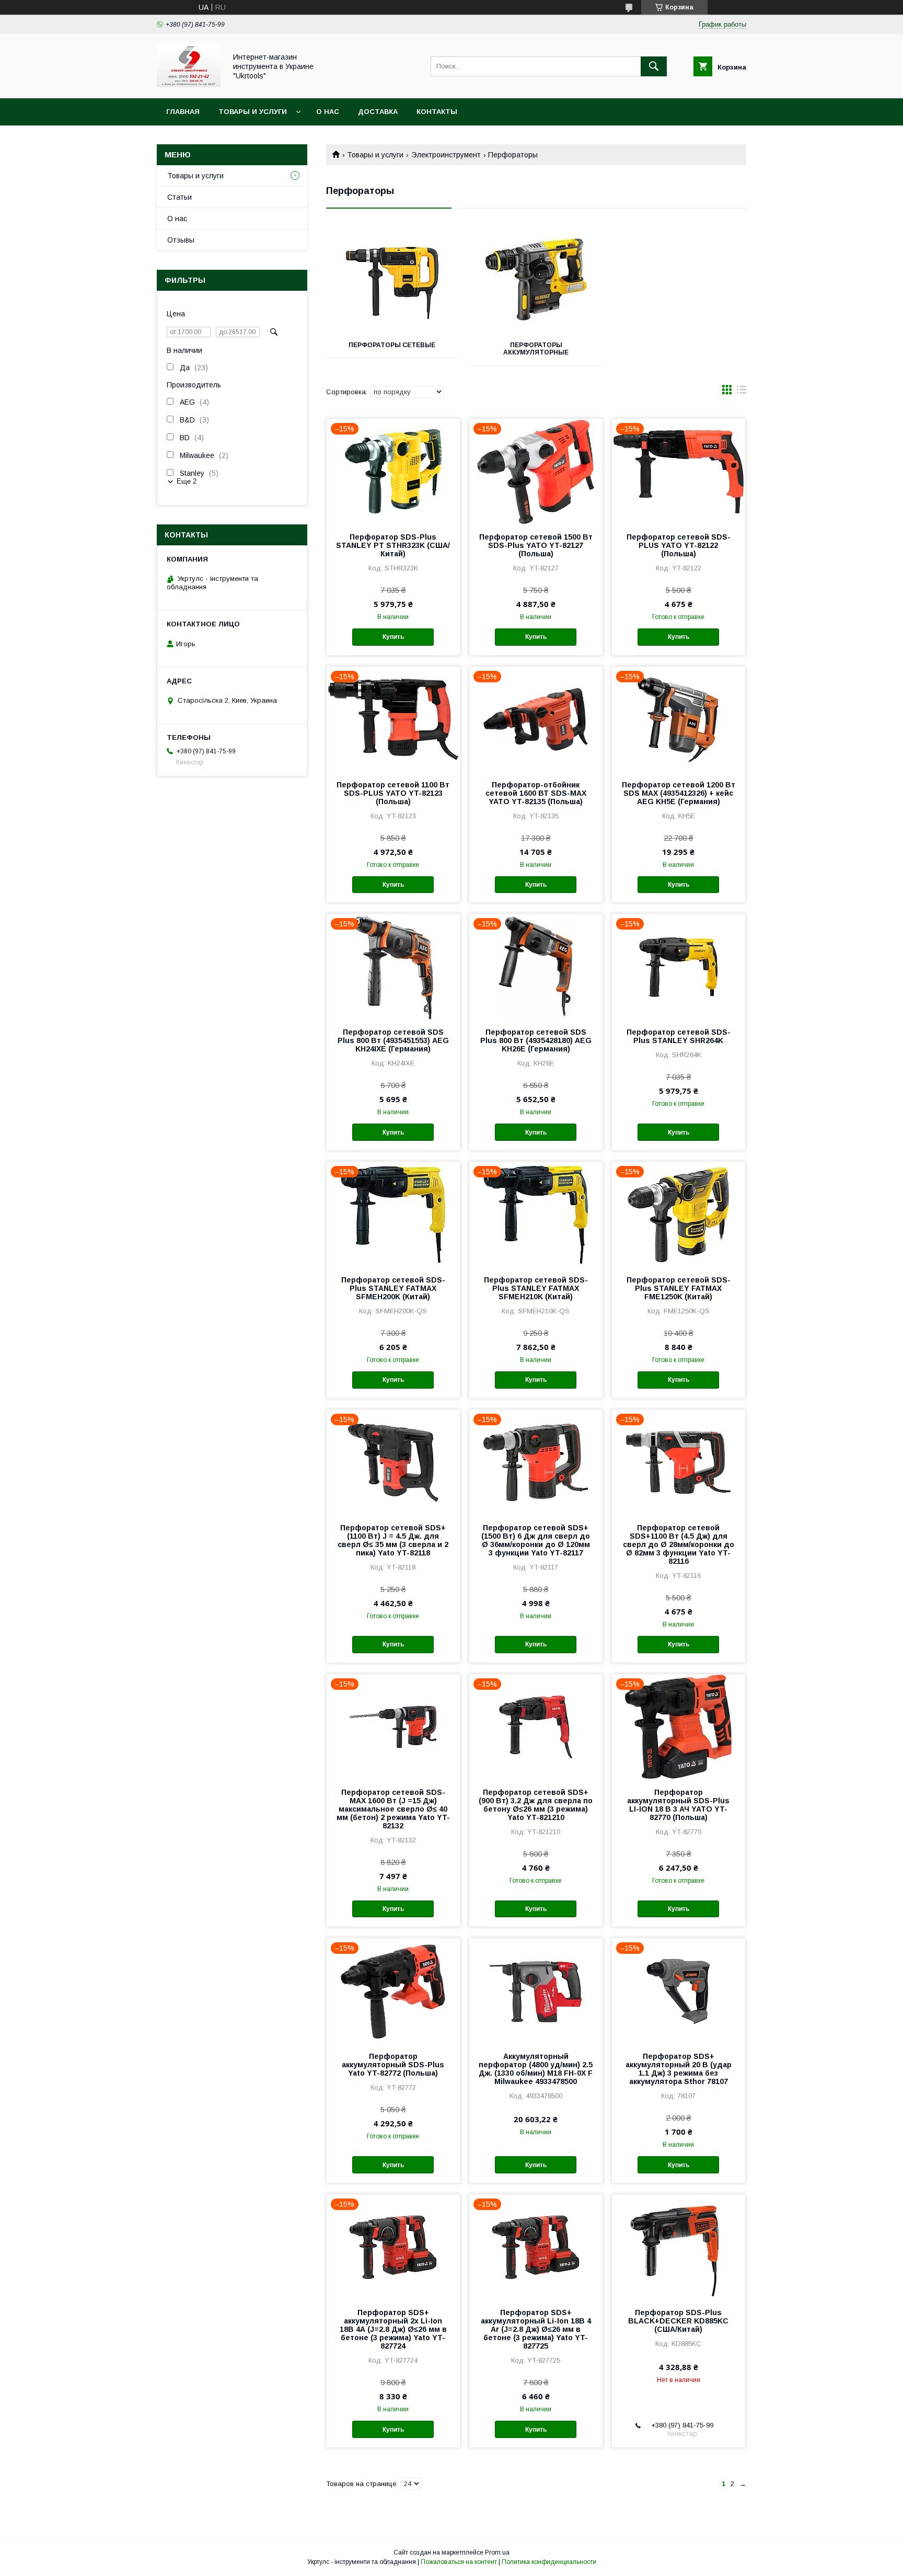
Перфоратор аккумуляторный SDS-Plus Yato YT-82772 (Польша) (393, 2065)
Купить (393, 637)
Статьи (180, 197)
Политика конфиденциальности (549, 2562)
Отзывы (181, 240)
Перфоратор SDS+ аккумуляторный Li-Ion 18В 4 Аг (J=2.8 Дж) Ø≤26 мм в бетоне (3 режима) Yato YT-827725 (536, 2329)
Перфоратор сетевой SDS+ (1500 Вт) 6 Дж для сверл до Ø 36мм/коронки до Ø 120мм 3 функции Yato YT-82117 (536, 1540)
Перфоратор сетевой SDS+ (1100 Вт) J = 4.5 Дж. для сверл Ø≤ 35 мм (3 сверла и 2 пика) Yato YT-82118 (393, 1540)
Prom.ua (497, 2552)
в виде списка (742, 392)
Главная (183, 112)
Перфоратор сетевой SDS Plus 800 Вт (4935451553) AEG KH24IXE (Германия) (393, 1040)
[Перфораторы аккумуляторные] (536, 280)
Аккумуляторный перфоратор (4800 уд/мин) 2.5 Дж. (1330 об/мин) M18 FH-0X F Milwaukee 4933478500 (536, 2069)
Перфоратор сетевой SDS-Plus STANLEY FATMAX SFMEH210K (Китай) (536, 1288)
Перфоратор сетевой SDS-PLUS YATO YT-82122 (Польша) (679, 545)
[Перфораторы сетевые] (392, 280)
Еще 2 (187, 481)
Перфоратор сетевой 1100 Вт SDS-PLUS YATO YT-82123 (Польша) (393, 793)
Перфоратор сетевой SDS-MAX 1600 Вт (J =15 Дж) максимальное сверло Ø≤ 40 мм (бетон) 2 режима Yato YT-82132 (393, 1809)
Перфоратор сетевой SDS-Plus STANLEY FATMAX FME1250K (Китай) (679, 1288)
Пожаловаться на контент (459, 2562)
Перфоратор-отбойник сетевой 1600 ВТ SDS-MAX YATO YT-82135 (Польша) (536, 793)
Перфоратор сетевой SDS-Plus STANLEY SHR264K (679, 1036)
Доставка (378, 112)
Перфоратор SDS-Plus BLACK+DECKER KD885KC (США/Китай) (678, 2321)
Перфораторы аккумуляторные (536, 349)
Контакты (437, 112)
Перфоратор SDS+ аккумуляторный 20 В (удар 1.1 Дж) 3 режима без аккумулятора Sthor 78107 (679, 2069)
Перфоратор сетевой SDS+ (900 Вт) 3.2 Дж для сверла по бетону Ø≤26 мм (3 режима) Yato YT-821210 (536, 1805)
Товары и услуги (253, 112)
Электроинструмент (446, 155)
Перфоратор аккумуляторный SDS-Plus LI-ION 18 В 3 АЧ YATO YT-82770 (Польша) (678, 1805)
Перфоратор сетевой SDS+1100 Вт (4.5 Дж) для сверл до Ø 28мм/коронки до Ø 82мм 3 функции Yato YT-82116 (679, 1544)
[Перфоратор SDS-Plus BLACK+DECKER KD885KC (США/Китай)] (679, 2247)
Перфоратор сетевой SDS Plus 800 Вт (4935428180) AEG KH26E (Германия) (536, 1040)
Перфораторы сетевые (392, 345)
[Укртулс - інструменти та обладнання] (189, 85)
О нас (328, 112)
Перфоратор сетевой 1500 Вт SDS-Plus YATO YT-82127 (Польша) (536, 545)
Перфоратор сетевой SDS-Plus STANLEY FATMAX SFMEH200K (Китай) (393, 1288)
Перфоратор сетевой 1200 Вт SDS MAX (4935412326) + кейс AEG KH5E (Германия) (679, 793)
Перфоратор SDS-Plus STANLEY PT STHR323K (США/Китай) (393, 545)
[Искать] (654, 66)
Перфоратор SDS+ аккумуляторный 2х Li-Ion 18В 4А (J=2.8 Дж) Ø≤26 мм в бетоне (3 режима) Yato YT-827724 (393, 2329)
